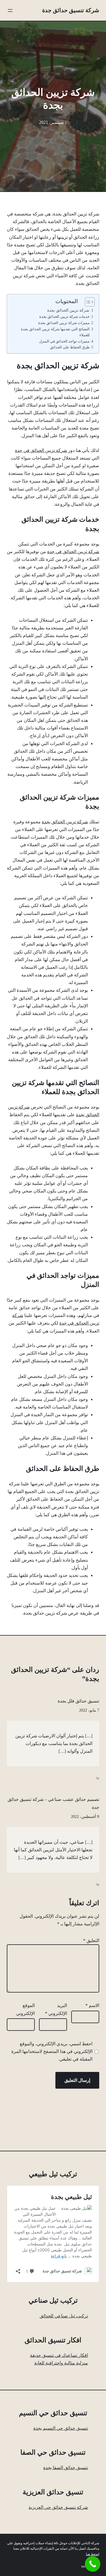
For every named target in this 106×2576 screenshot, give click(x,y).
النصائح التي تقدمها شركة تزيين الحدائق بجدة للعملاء (55, 332)
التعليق (91, 1941)
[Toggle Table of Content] (87, 302)
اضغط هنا (93, 2554)
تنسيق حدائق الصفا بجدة (66, 2468)
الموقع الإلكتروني (25, 2009)
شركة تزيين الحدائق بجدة (68, 310)
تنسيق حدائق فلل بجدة (78, 1701)
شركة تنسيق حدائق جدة (71, 10)
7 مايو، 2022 (89, 1710)
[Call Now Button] (93, 2564)
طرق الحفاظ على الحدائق (70, 347)
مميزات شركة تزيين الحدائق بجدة (64, 323)
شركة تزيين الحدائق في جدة (41, 450)
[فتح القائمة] (10, 10)
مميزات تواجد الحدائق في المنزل (64, 341)
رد (98, 1777)
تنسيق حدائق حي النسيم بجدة (61, 2428)
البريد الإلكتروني (56, 2009)
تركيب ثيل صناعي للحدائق (64, 2316)
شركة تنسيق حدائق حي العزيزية (58, 2507)
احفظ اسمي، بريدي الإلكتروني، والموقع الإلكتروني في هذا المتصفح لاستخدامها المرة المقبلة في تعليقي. (52, 2051)
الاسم (92, 2005)
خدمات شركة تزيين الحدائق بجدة (64, 317)
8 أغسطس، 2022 (85, 1817)
